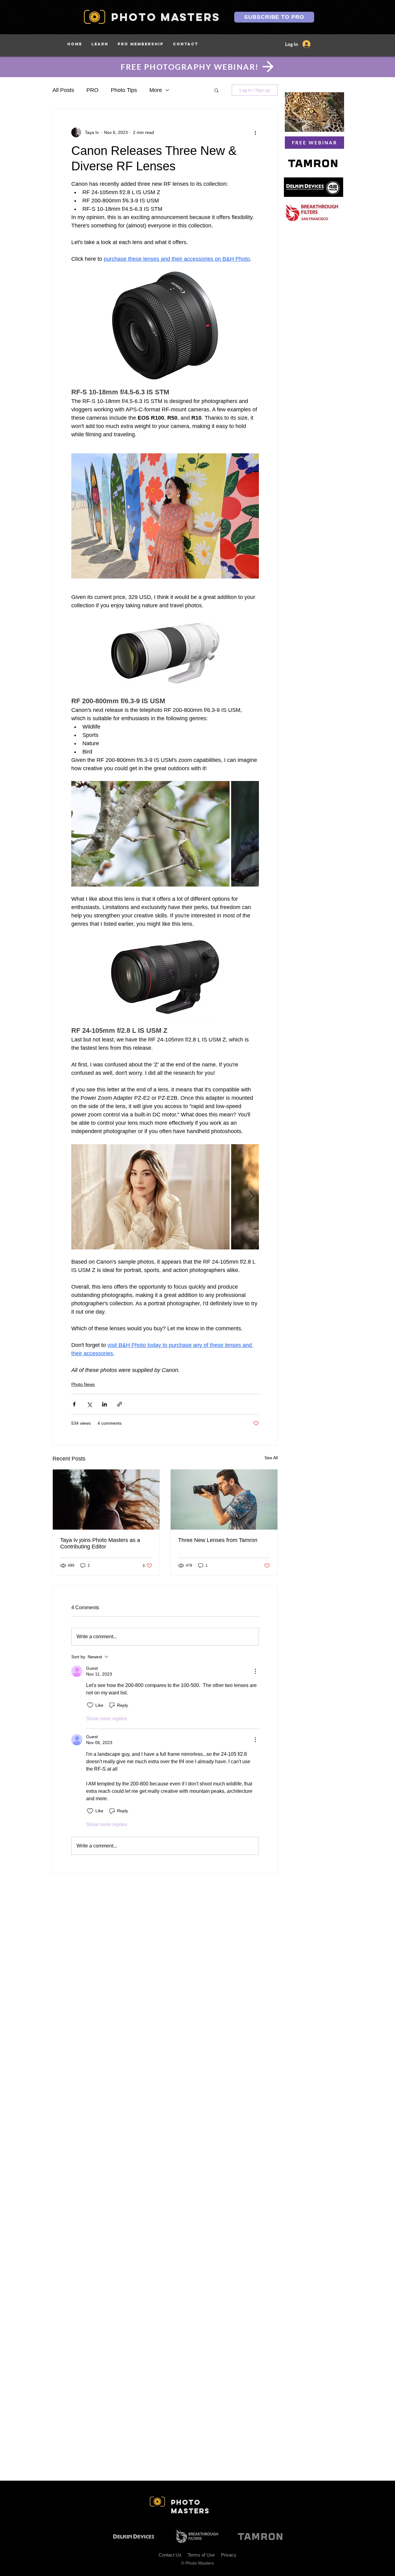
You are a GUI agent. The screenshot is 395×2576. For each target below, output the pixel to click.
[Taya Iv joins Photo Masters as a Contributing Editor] (106, 1500)
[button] (100, 44)
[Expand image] (165, 516)
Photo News (83, 1384)
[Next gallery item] (252, 516)
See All (271, 1458)
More (156, 90)
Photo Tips (124, 90)
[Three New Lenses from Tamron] (224, 1500)
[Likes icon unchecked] (90, 1705)
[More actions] (255, 132)
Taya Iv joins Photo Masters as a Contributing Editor (100, 1543)
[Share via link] (120, 1404)
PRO (92, 90)
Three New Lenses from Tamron (218, 1540)
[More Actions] (255, 1671)
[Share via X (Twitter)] (89, 1404)
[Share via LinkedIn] (104, 1404)
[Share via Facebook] (74, 1404)
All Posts (63, 90)
